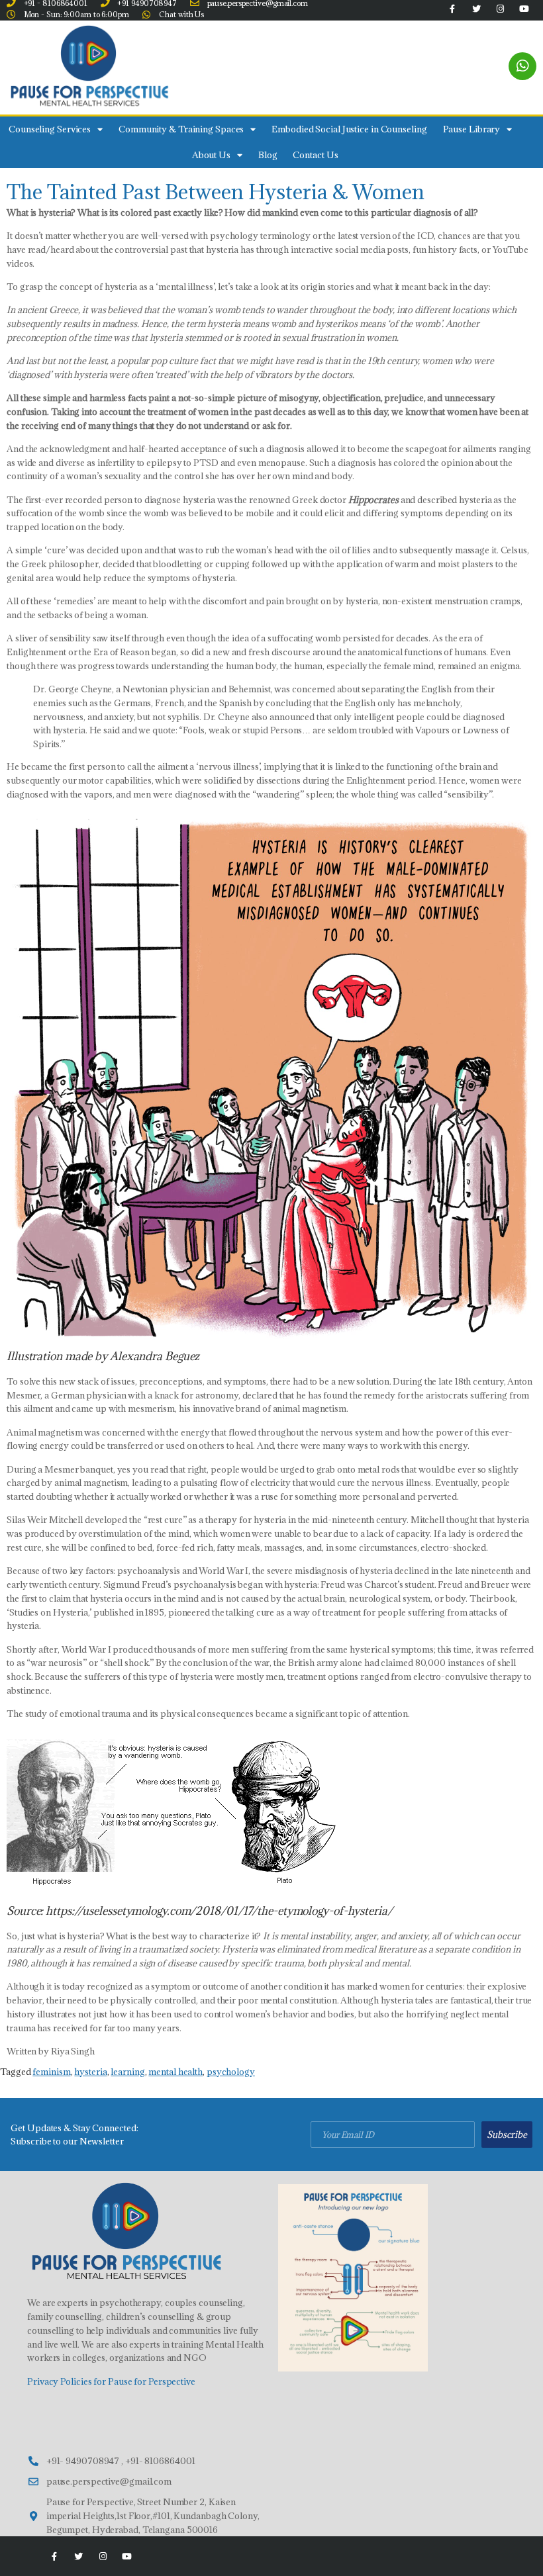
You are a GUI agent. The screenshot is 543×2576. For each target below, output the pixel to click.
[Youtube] (126, 2556)
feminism (51, 2072)
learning (127, 2072)
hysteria (90, 2072)
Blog (268, 155)
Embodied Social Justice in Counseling (349, 129)
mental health (175, 2072)
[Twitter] (79, 2556)
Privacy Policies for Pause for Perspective (111, 2381)
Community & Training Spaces (181, 129)
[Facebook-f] (54, 2556)
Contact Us (315, 155)
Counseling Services (50, 129)
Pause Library (472, 129)
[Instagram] (103, 2556)
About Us (211, 155)
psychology (231, 2072)
